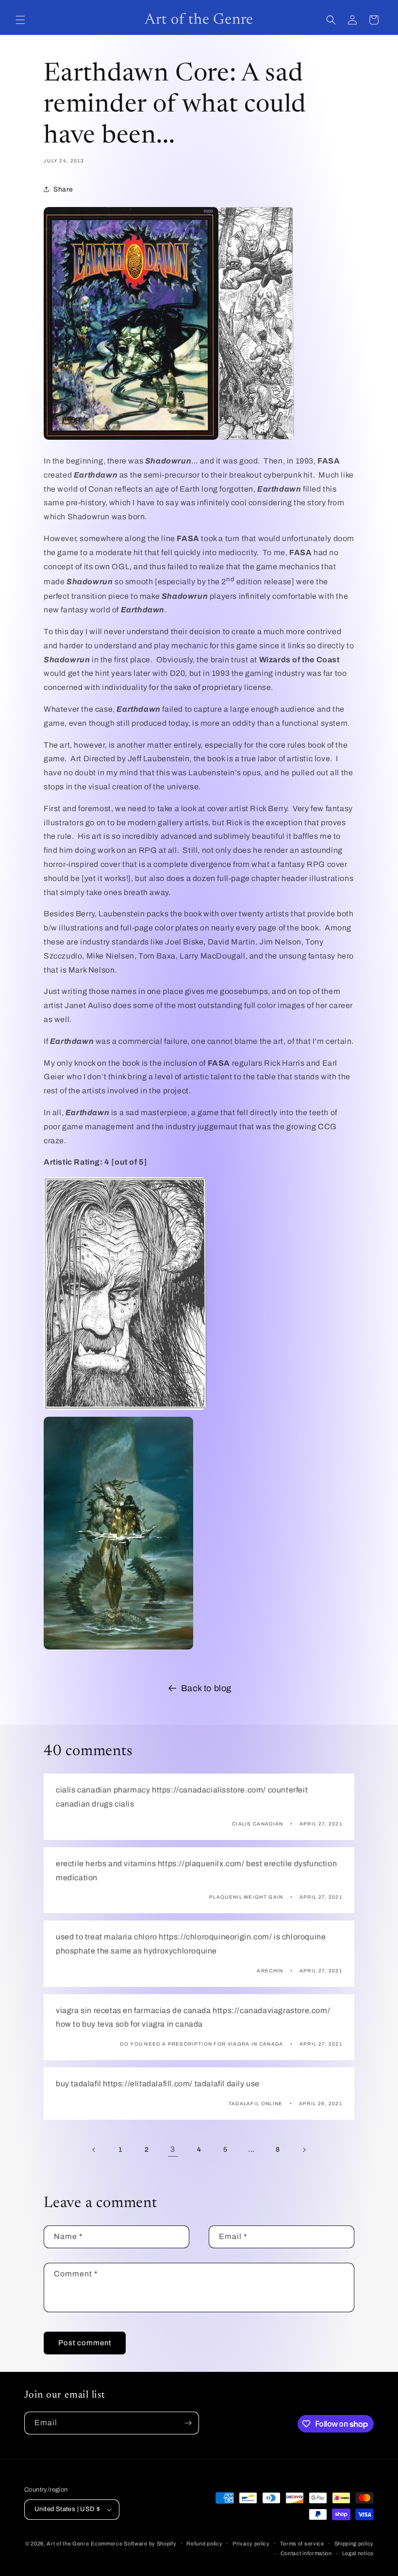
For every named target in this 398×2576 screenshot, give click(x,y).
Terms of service (302, 2544)
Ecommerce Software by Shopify (133, 2544)
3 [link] (173, 2149)
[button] (20, 20)
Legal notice (358, 2553)
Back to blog (206, 1688)
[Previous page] (94, 2150)
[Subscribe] (188, 2423)
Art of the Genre (68, 2544)
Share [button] (63, 189)
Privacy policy (251, 2544)
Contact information (306, 2553)
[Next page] (304, 2150)
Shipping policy (354, 2544)
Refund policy (204, 2544)
